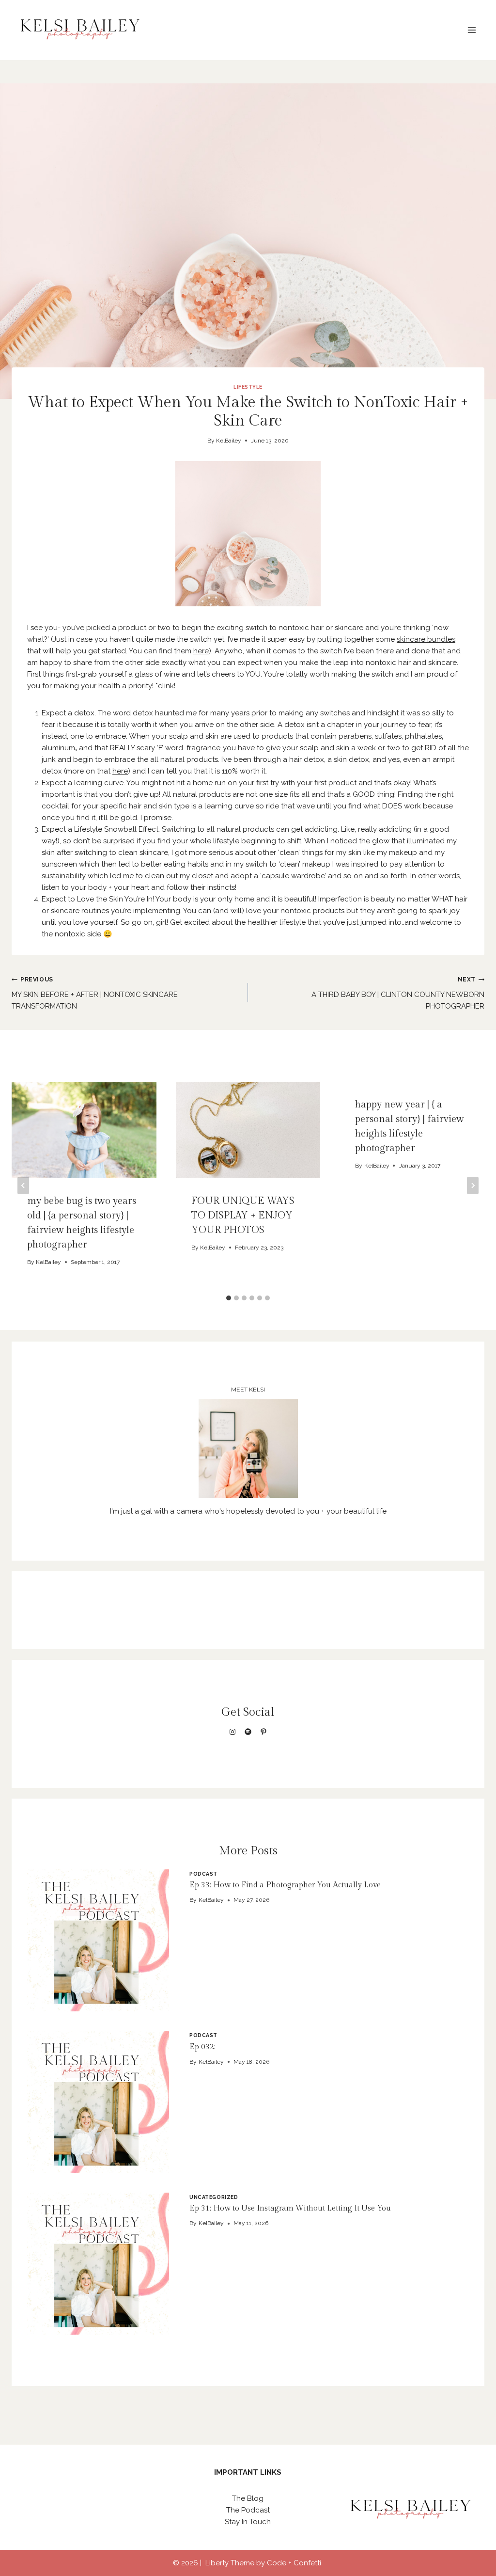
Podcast (203, 1874)
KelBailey (229, 441)
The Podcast (248, 2510)
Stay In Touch (248, 2522)
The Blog (248, 2498)
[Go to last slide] (23, 1185)
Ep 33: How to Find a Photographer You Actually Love (285, 1885)
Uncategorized (214, 2197)
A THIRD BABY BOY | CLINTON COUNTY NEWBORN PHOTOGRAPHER (398, 993)
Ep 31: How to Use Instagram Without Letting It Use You (290, 2208)
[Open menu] (472, 30)
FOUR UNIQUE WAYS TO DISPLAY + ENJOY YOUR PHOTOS (243, 1216)
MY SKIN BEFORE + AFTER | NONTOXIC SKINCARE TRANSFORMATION (95, 993)
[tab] (229, 1298)
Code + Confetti (295, 2563)
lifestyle (248, 387)
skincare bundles (426, 639)
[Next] (473, 1185)
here (201, 651)
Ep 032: (202, 2047)
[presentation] (98, 1940)
